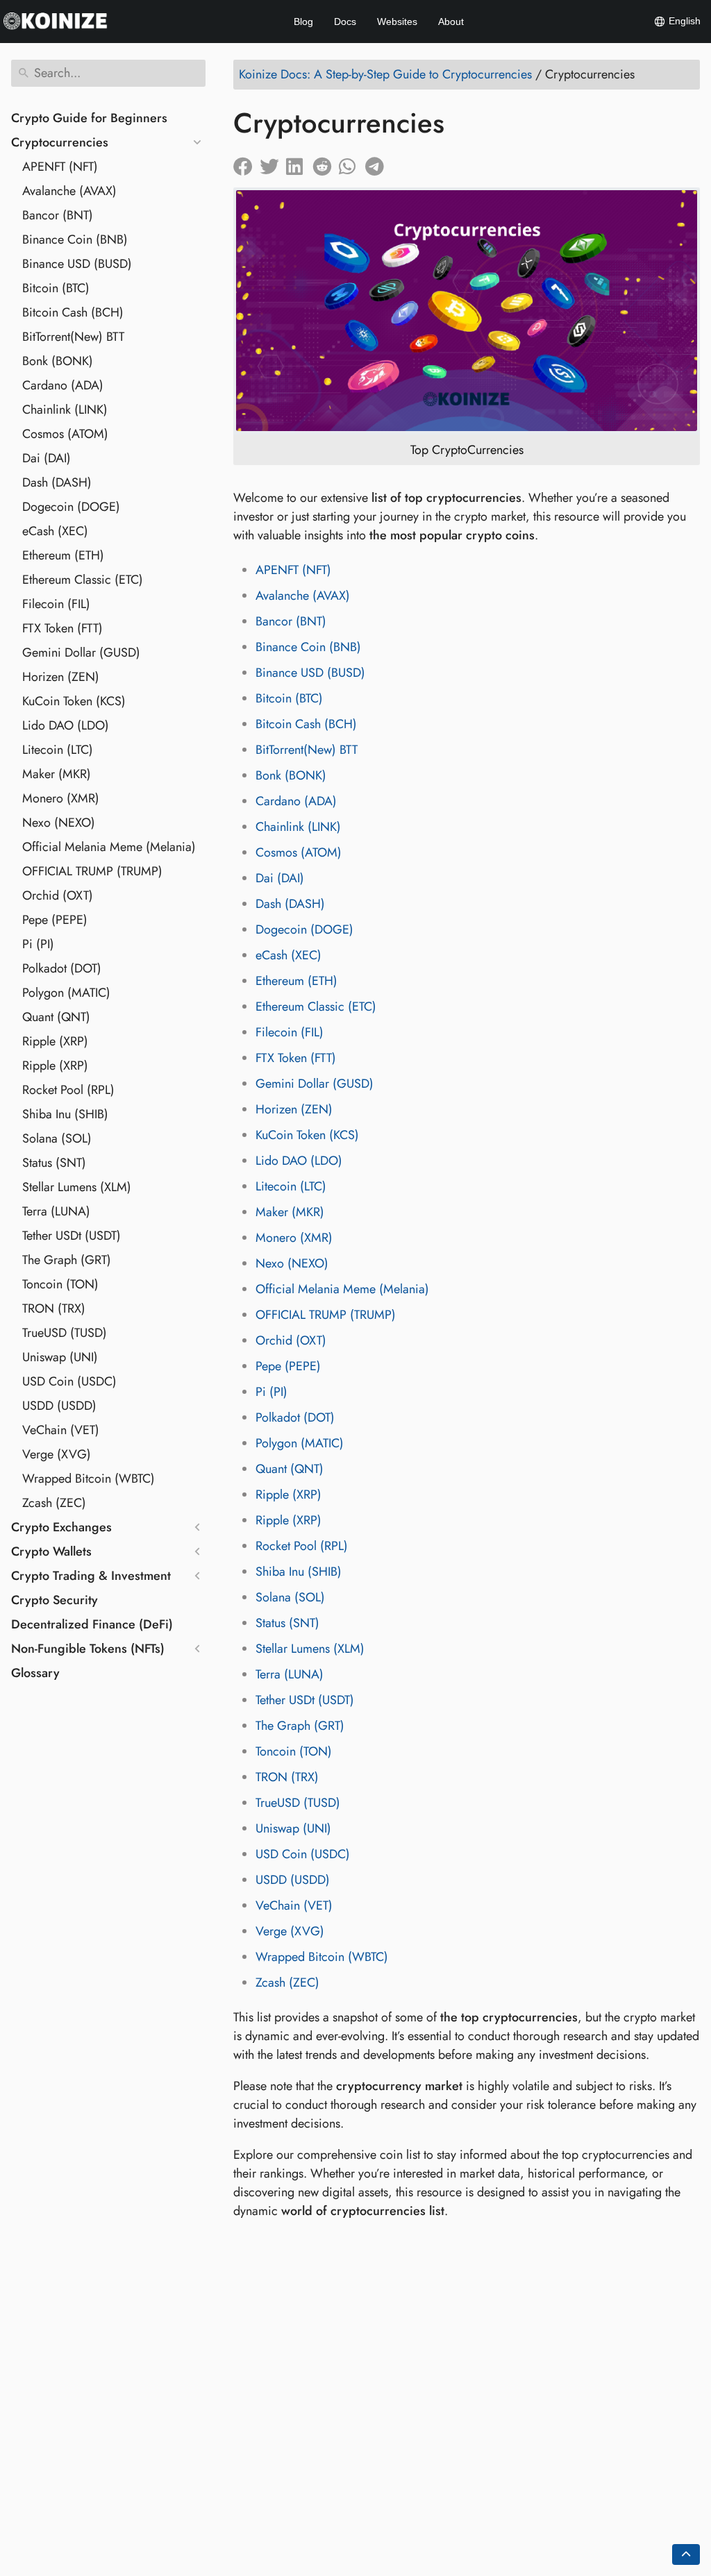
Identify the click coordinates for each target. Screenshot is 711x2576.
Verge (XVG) (57, 1454)
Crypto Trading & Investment (91, 1576)
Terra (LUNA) (56, 1211)
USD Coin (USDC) (69, 1381)
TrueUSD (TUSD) (65, 1333)
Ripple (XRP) (55, 1041)
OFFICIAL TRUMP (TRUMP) (92, 871)
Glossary (35, 1673)
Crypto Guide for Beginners (89, 118)
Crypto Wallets (51, 1551)
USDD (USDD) (59, 1406)
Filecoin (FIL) (56, 604)
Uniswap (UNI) (60, 1357)
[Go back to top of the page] (686, 2554)
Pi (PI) (38, 944)
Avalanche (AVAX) (69, 191)
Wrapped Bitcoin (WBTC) (89, 1479)
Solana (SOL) (57, 1138)
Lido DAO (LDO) (66, 725)
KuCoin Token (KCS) (74, 701)
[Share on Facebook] (246, 163)
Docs (345, 22)
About (451, 22)
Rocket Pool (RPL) (68, 1090)
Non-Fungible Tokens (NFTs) (88, 1649)
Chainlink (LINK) (65, 410)
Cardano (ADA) (63, 385)
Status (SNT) (54, 1163)
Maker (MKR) (57, 774)
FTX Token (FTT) (62, 628)
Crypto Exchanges (61, 1527)
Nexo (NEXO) (59, 823)
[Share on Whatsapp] (352, 163)
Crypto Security (55, 1600)
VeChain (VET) (61, 1430)
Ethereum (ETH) (63, 555)
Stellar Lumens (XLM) (77, 1187)
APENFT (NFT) (60, 167)
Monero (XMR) (61, 798)
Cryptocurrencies (60, 142)
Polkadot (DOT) (62, 968)
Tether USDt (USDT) (72, 1236)
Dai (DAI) (47, 458)
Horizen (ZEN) (61, 677)
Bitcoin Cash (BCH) (73, 312)
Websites (397, 22)
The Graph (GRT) (67, 1260)
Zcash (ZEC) (54, 1503)
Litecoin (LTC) (58, 750)
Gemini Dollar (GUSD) (81, 653)
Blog (303, 22)
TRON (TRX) (54, 1308)
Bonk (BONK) (58, 361)
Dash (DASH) (57, 482)
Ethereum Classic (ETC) (83, 580)
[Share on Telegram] (378, 163)
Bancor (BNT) (58, 215)
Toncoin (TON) (60, 1284)
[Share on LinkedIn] (299, 163)
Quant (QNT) (56, 1017)
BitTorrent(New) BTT (73, 337)
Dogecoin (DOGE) (71, 507)
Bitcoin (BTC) (56, 288)
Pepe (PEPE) (55, 920)
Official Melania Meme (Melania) (109, 847)
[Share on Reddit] (326, 163)
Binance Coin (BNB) (75, 239)
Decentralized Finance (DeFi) (92, 1624)
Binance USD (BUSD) (77, 264)
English (683, 21)
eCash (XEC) (55, 531)
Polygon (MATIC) (66, 993)
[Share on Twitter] (273, 163)
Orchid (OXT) (58, 895)
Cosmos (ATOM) (65, 434)
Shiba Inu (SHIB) (65, 1114)
